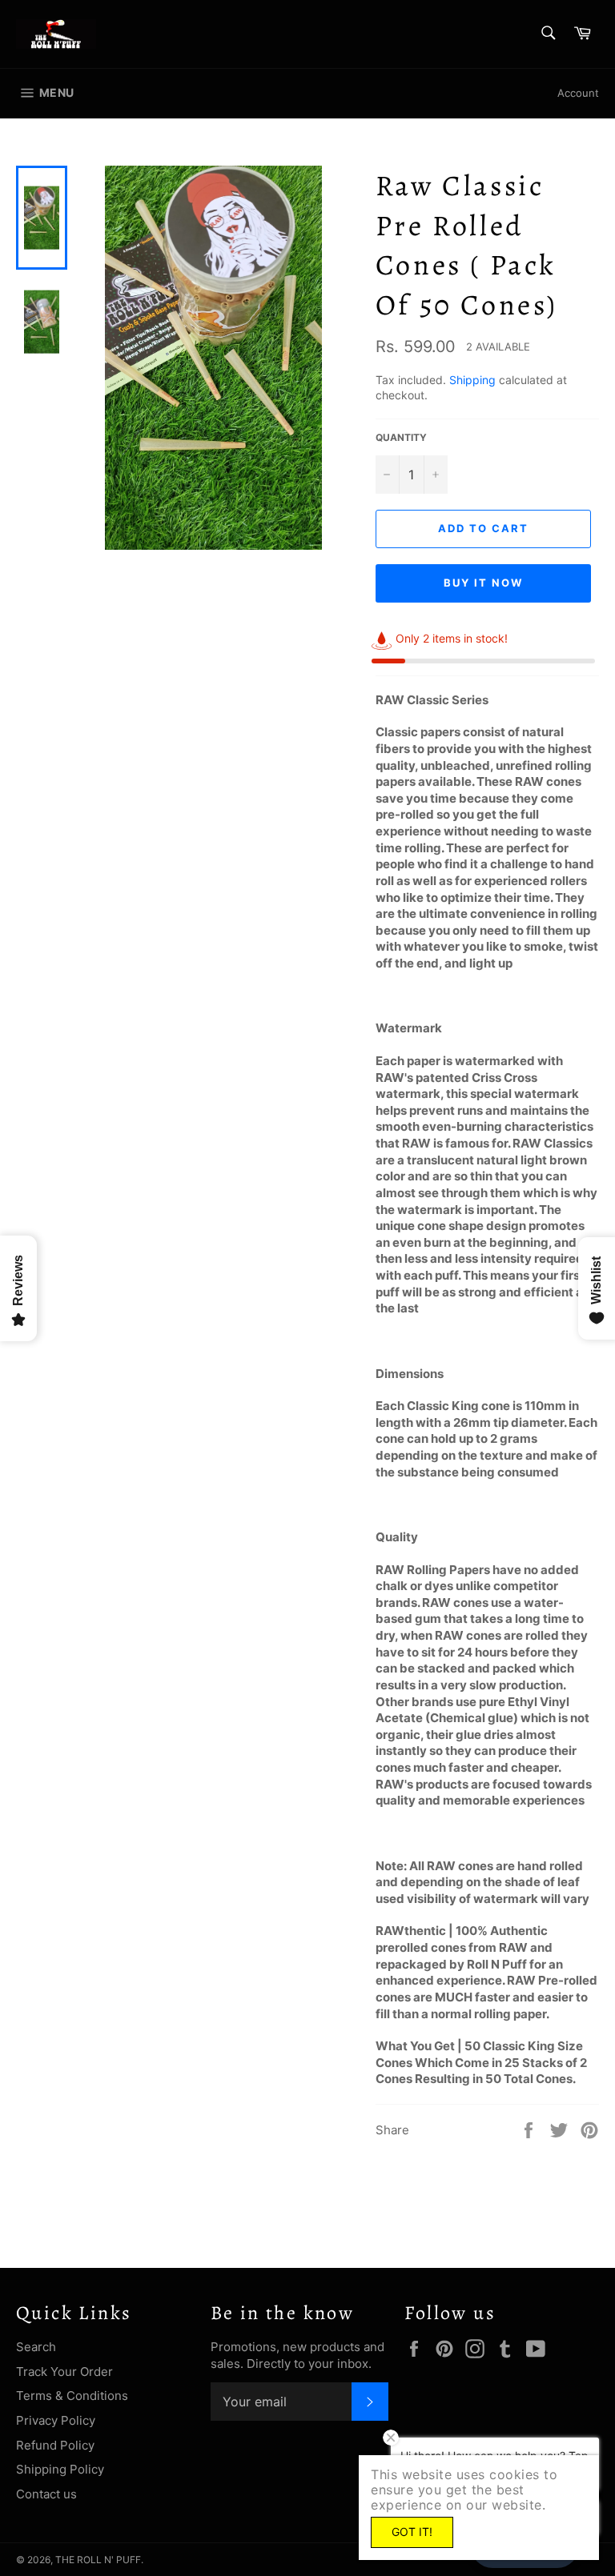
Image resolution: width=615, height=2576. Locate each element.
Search (36, 2347)
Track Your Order (64, 2372)
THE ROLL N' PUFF (98, 2560)
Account (578, 93)
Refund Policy (55, 2445)
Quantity (401, 437)
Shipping (472, 380)
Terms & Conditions (72, 2396)
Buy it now (483, 583)
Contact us (46, 2494)
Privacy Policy (56, 2420)
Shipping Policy (60, 2469)
